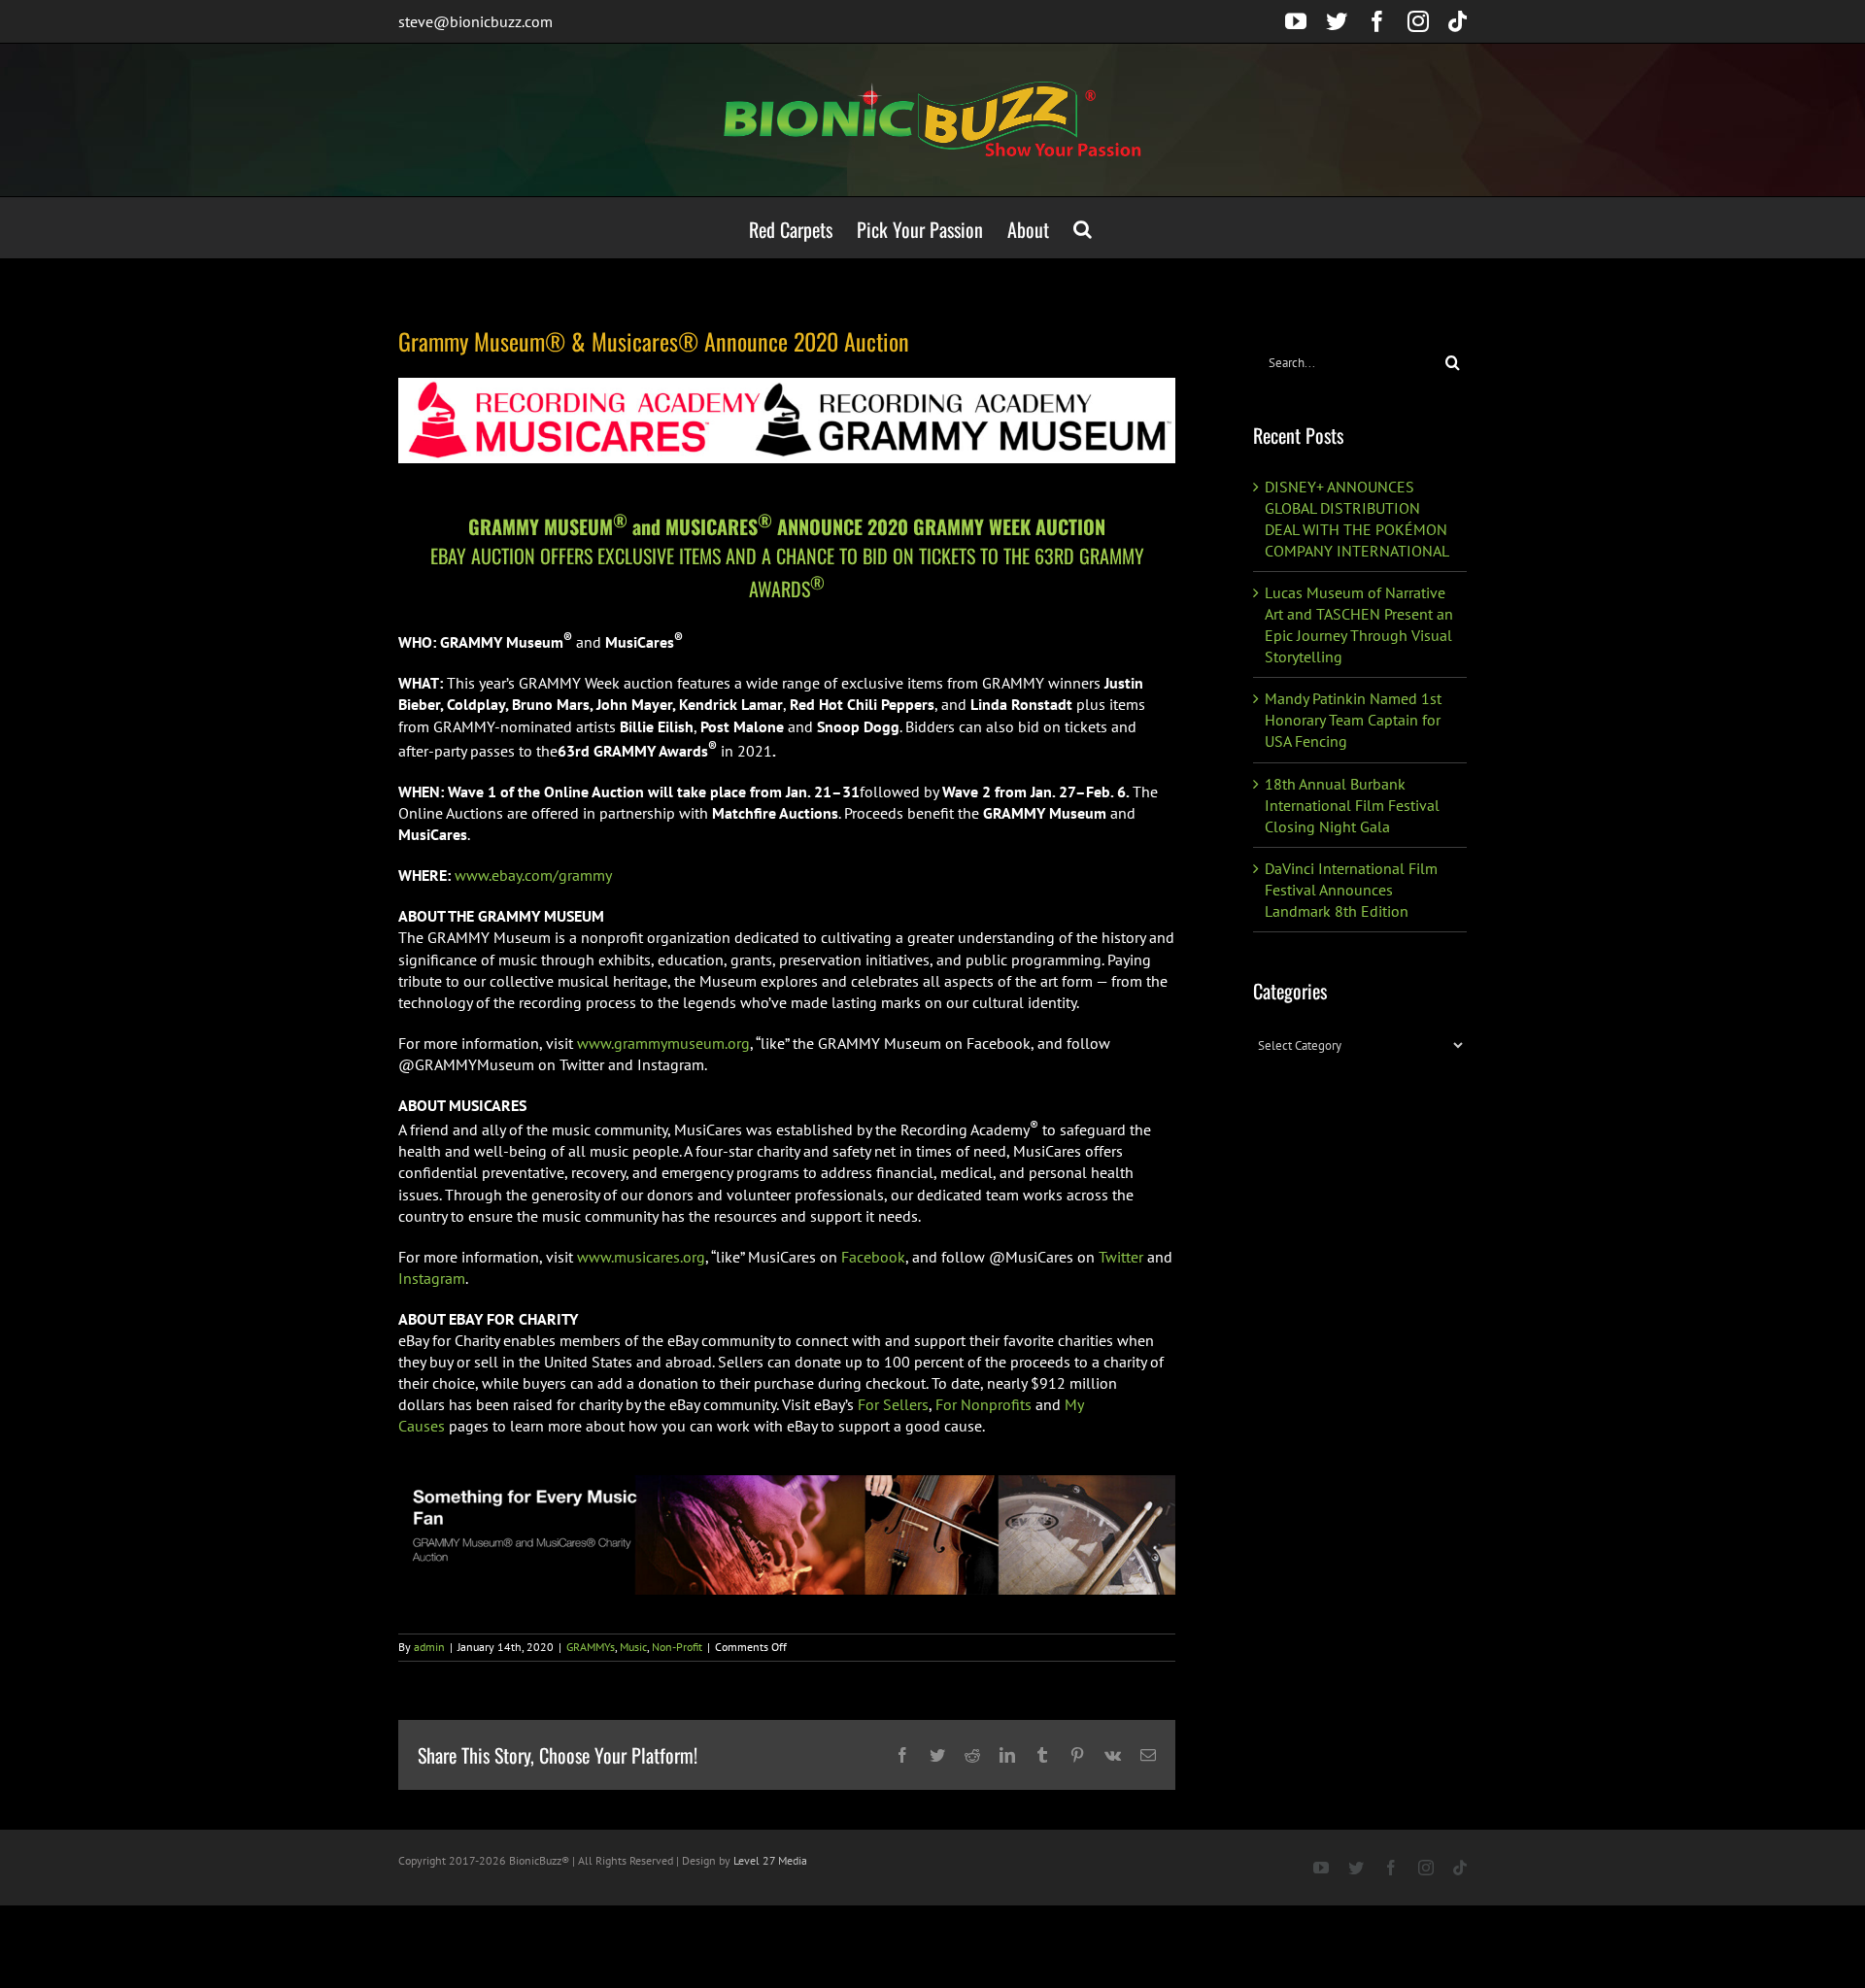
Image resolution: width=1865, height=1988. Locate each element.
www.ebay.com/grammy (533, 875)
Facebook (873, 1257)
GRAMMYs (591, 1647)
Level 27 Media (770, 1860)
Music (633, 1647)
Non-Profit (677, 1647)
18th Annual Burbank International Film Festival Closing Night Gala (1352, 805)
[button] (1083, 228)
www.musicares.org (641, 1257)
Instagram (432, 1278)
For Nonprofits (983, 1404)
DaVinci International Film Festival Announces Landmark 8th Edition (1351, 890)
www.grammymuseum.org (663, 1043)
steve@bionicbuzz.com (475, 21)
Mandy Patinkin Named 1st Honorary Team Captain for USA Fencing (1353, 720)
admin (429, 1647)
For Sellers (893, 1404)
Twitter (1121, 1257)
